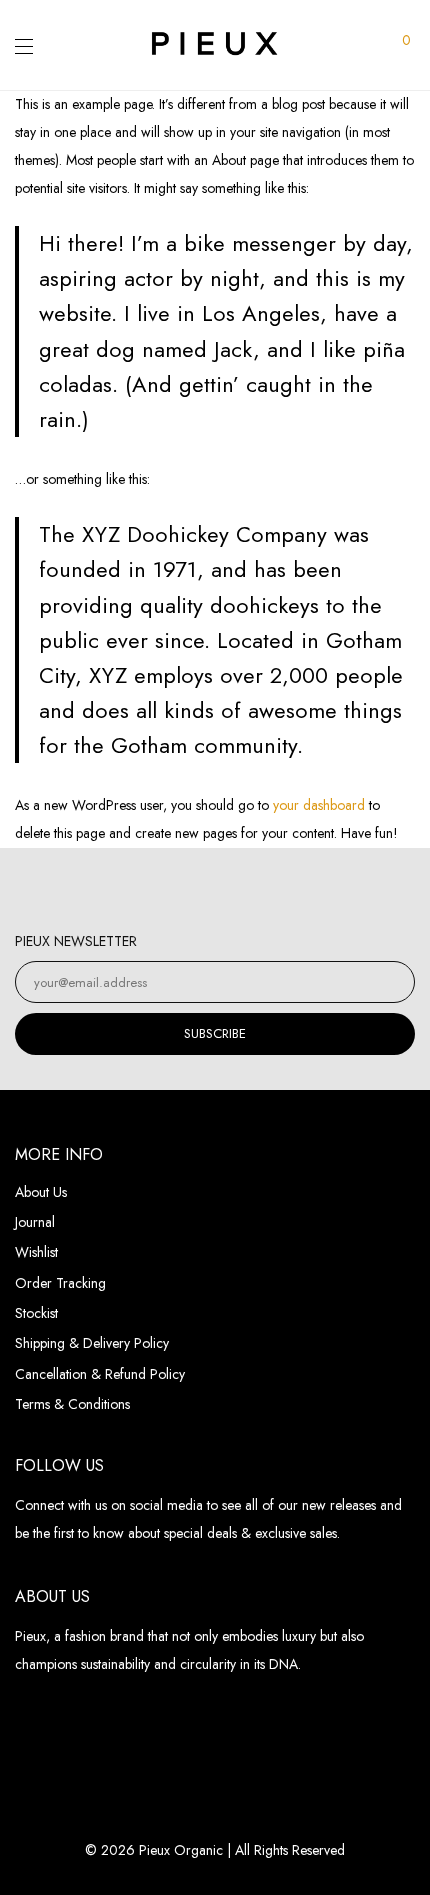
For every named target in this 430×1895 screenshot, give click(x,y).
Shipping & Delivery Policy (92, 1343)
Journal (35, 1222)
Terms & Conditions (72, 1404)
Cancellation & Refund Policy (100, 1374)
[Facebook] (194, 890)
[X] (278, 890)
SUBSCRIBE (215, 1033)
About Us (41, 1192)
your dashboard (319, 805)
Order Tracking (60, 1283)
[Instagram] (152, 890)
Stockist (36, 1313)
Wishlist (36, 1252)
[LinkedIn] (236, 890)
